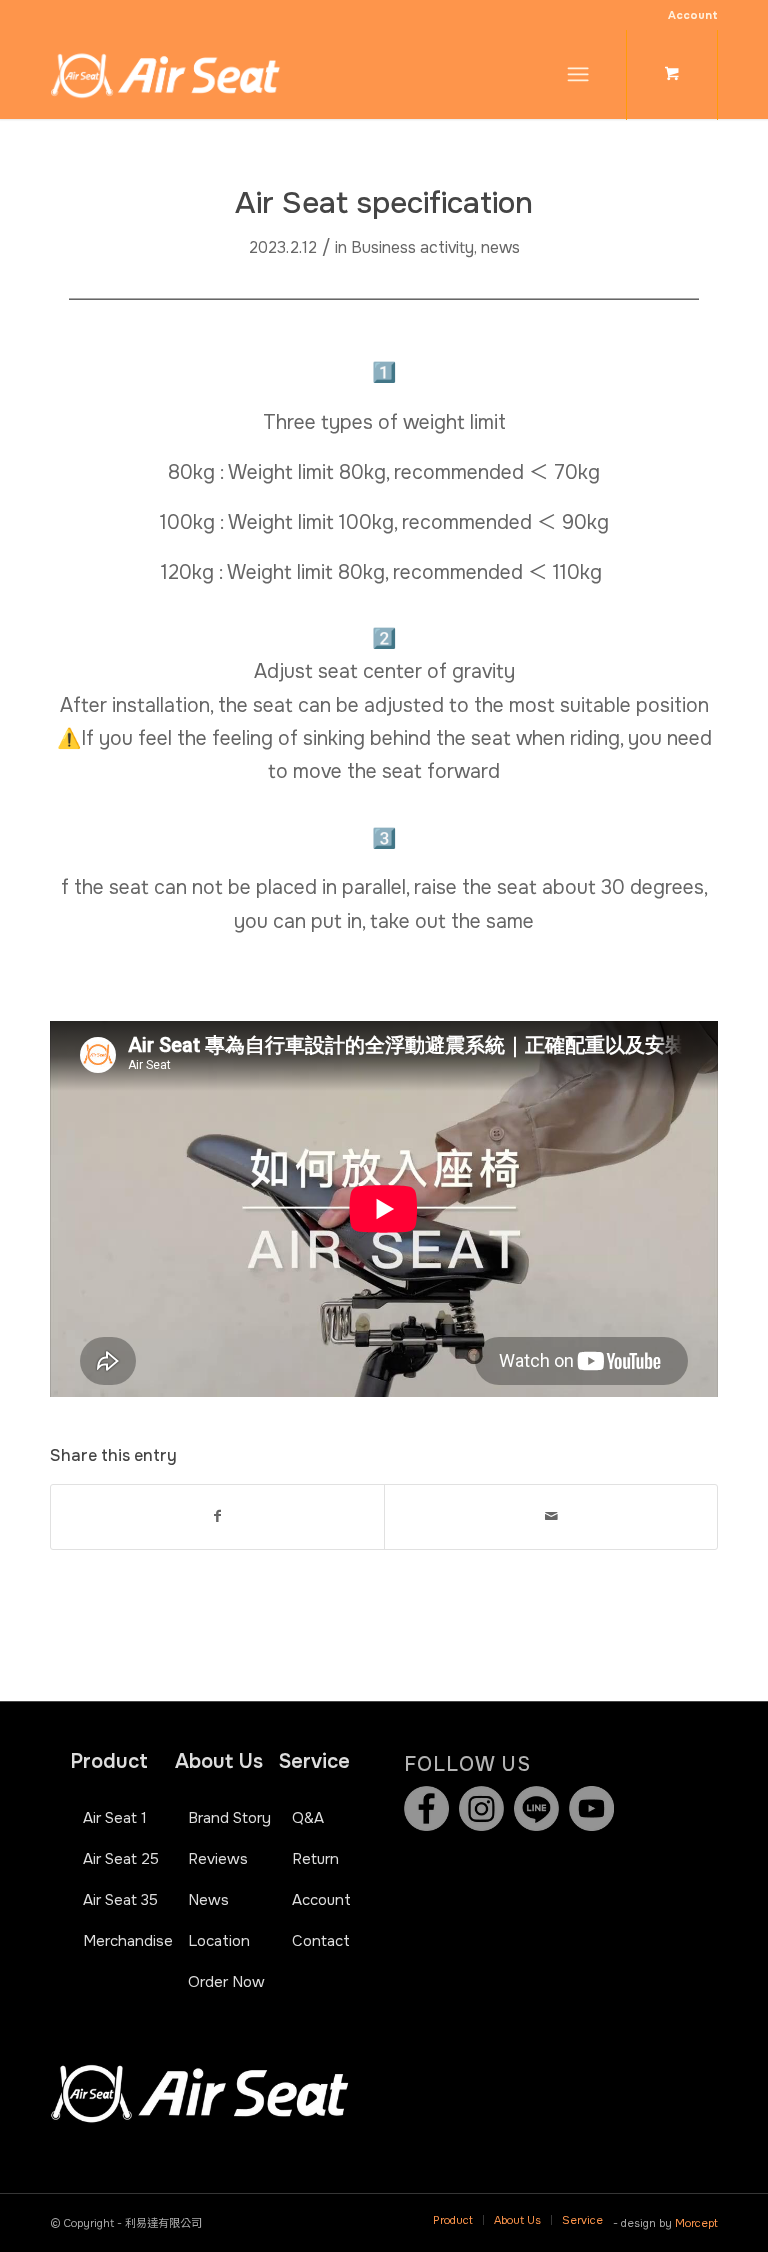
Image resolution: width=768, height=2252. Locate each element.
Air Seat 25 (121, 1859)
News (208, 1900)
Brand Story (229, 1818)
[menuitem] (688, 15)
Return (315, 1859)
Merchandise (128, 1941)
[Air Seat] (165, 74)
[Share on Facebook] (217, 1516)
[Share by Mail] (551, 1516)
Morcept (696, 2223)
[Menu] (578, 74)
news (500, 248)
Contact (321, 1941)
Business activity (412, 248)
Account (693, 15)
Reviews (218, 1859)
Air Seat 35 (120, 1900)
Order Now (226, 1982)
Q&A (308, 1818)
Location (219, 1941)
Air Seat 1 (115, 1818)
